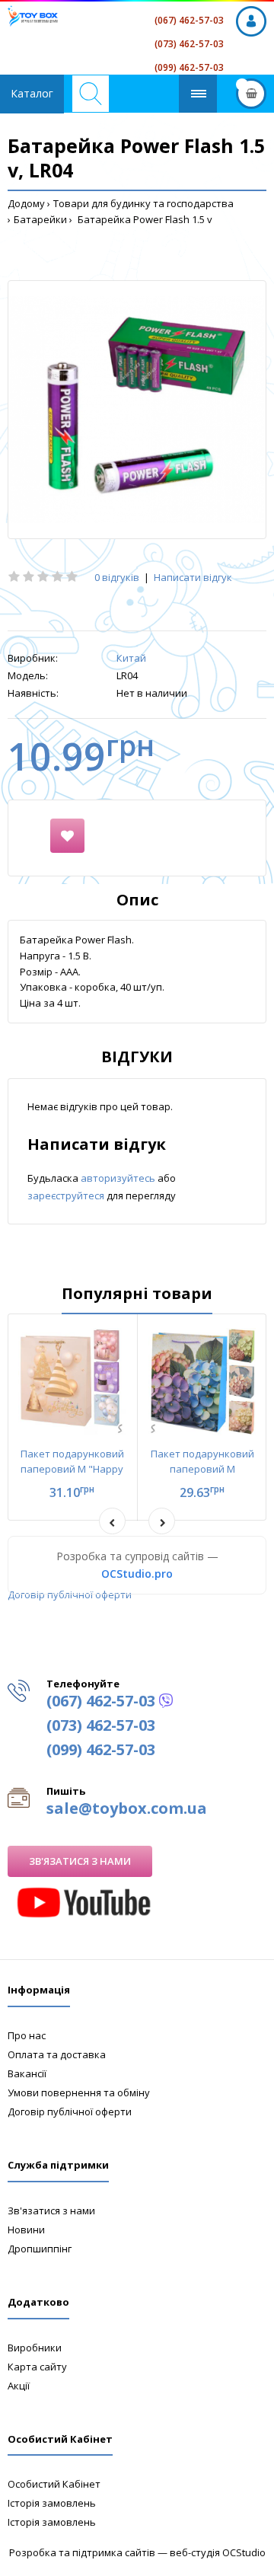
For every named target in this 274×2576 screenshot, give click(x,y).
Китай (131, 658)
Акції (19, 2386)
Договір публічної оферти (70, 1594)
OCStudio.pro (137, 1574)
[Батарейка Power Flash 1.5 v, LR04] (137, 410)
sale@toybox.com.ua (127, 1808)
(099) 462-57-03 (189, 67)
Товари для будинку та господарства (143, 203)
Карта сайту (37, 2367)
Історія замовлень (52, 2503)
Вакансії (27, 2073)
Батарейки (40, 219)
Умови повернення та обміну (79, 2092)
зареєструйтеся (67, 1195)
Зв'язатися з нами (80, 1861)
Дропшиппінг (40, 2249)
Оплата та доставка (57, 2054)
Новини (26, 2230)
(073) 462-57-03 (189, 44)
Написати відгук (193, 577)
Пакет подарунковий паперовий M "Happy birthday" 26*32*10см (72, 1470)
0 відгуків (117, 577)
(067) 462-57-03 (189, 20)
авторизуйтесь (119, 1178)
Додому (26, 203)
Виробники (35, 2348)
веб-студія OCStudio (218, 2552)
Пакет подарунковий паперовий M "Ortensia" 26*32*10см (202, 1470)
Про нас (27, 2035)
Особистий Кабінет (54, 2484)
